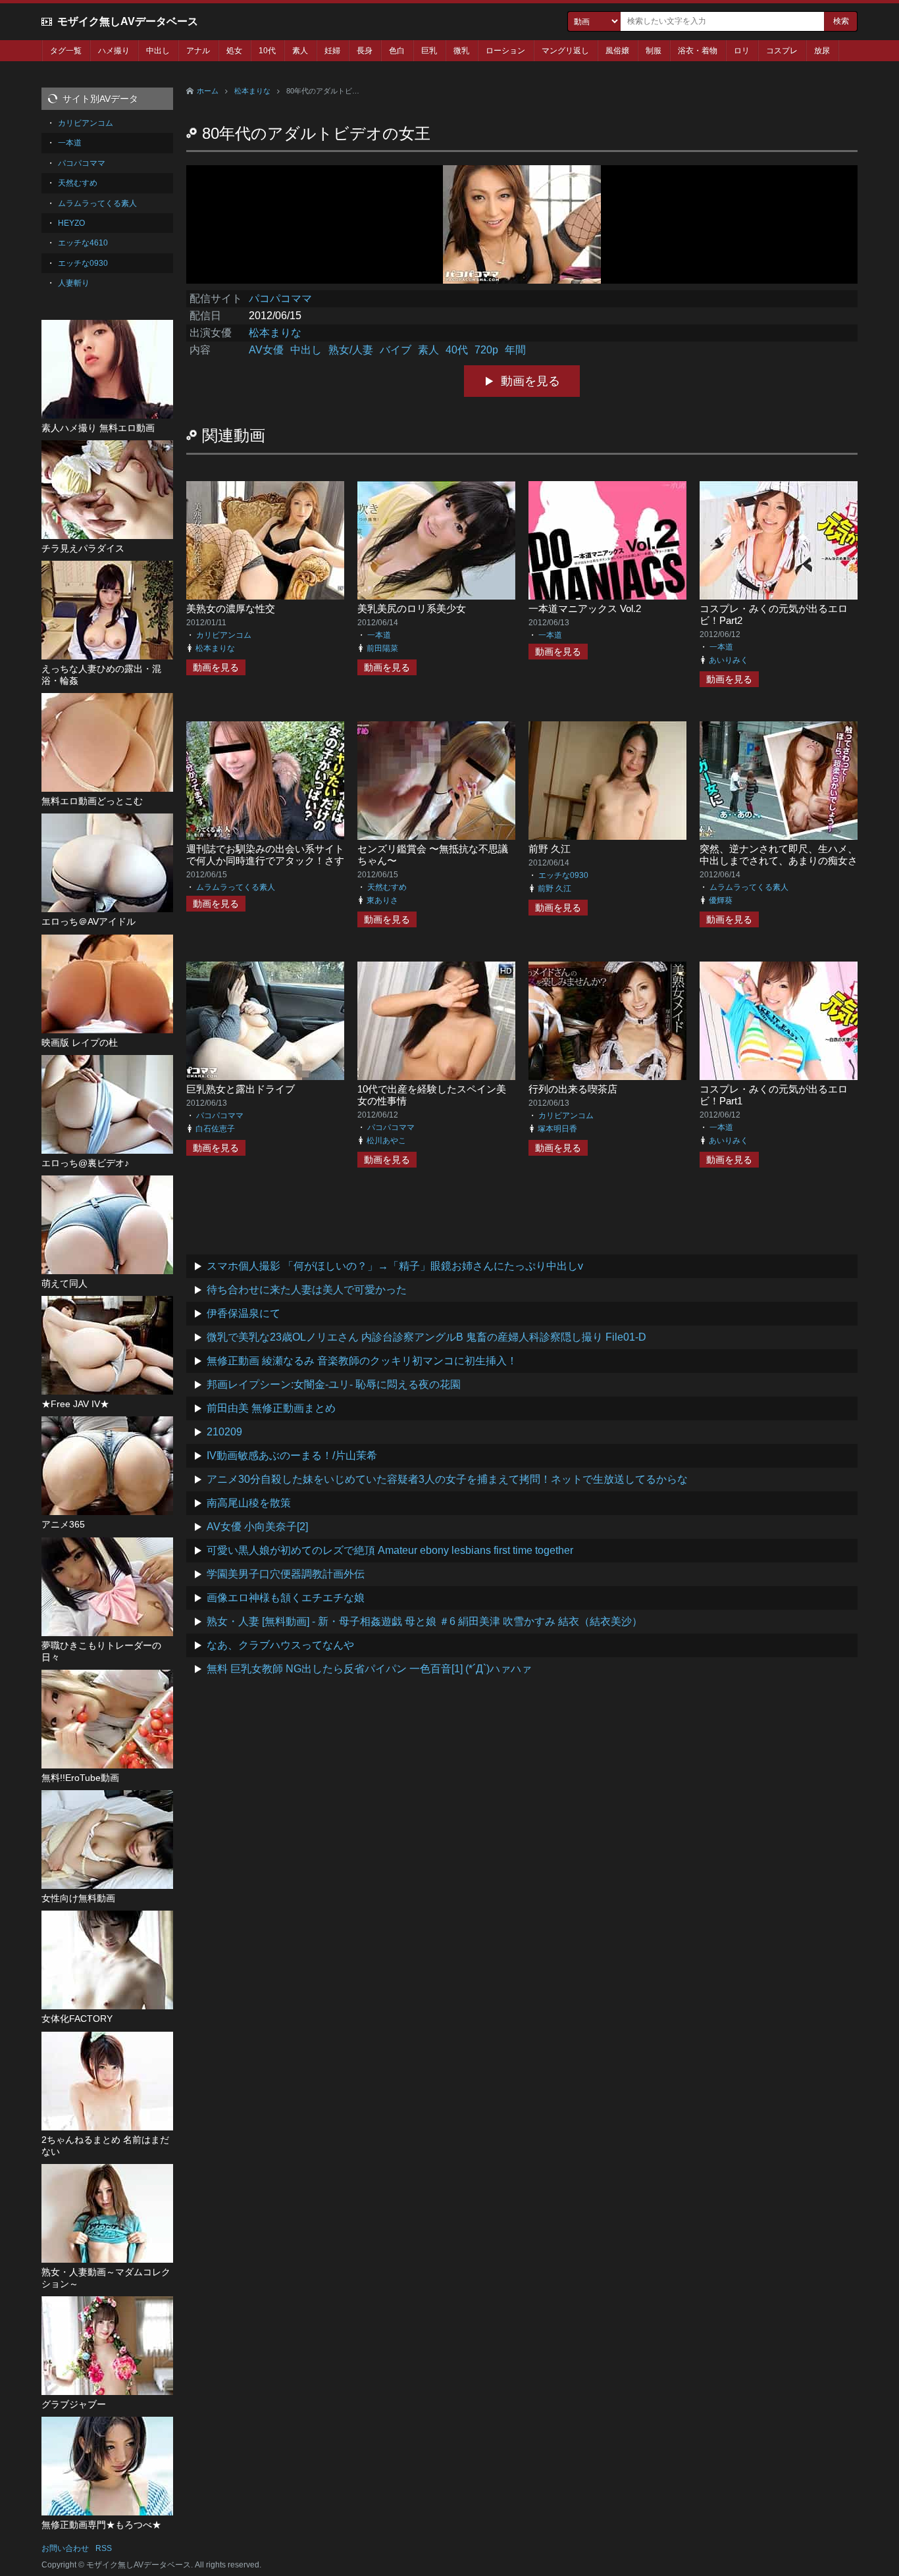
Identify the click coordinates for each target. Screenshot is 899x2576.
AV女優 (266, 350)
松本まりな (252, 91)
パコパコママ (280, 298)
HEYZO (71, 223)
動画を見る (530, 381)
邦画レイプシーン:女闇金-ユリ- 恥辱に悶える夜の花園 (334, 1384)
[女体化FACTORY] (107, 1960)
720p (486, 350)
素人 (300, 51)
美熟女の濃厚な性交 (231, 608)
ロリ (742, 51)
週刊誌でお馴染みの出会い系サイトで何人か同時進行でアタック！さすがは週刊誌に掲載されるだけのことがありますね (265, 866)
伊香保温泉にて (244, 1313)
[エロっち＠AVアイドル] (107, 863)
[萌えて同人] (107, 1225)
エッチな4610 (83, 243)
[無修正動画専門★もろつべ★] (107, 2466)
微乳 (461, 51)
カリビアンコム (224, 635)
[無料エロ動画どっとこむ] (107, 742)
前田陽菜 (382, 648)
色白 (397, 51)
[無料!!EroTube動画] (107, 1719)
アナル (198, 51)
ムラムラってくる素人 (236, 887)
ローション (505, 51)
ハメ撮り (114, 51)
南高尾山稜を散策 (249, 1503)
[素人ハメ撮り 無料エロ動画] (107, 369)
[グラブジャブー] (107, 2346)
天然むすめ (387, 887)
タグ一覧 (66, 51)
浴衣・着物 (698, 51)
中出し (158, 51)
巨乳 (429, 51)
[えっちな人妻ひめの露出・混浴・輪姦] (107, 610)
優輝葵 (721, 900)
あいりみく (729, 660)
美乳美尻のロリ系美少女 (412, 608)
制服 (654, 51)
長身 (365, 51)
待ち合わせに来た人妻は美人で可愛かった (307, 1290)
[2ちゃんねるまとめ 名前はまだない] (107, 2081)
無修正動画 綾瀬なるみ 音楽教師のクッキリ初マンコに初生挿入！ (362, 1361)
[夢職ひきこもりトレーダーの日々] (107, 1587)
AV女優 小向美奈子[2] (257, 1527)
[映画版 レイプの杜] (107, 984)
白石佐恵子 (215, 1129)
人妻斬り (74, 283)
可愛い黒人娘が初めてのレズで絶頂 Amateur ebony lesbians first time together (390, 1550)
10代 (267, 51)
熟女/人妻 (351, 350)
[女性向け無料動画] (107, 1840)
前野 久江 (550, 849)
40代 (457, 350)
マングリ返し (565, 51)
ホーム (208, 91)
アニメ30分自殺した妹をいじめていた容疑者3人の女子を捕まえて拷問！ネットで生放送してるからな (447, 1479)
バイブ (396, 350)
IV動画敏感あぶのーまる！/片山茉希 (292, 1455)
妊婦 (332, 51)
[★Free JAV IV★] (107, 1345)
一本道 (379, 635)
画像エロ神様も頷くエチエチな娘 (286, 1598)
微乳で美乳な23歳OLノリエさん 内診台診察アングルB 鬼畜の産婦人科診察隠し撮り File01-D (426, 1337)
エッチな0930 (563, 875)
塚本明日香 (557, 1129)
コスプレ (782, 51)
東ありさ (382, 900)
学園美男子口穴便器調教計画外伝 (286, 1574)
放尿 (822, 51)
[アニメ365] (107, 1466)
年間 (515, 350)
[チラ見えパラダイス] (107, 490)
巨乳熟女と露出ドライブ (241, 1089)
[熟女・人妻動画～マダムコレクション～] (107, 2213)
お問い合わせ (65, 2548)
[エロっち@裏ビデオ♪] (107, 1104)
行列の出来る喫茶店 (573, 1089)
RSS (104, 2548)
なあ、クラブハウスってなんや (280, 1645)
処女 (234, 51)
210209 (224, 1432)
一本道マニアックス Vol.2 (585, 608)
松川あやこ (386, 1141)
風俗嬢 (617, 51)
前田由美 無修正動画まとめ (271, 1408)
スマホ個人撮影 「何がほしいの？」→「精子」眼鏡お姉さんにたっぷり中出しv (395, 1266)
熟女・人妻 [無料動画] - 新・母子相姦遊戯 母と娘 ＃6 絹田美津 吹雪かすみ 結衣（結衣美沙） (424, 1621)
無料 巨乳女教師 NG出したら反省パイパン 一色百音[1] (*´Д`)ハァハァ (369, 1669)
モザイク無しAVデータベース (128, 21)
